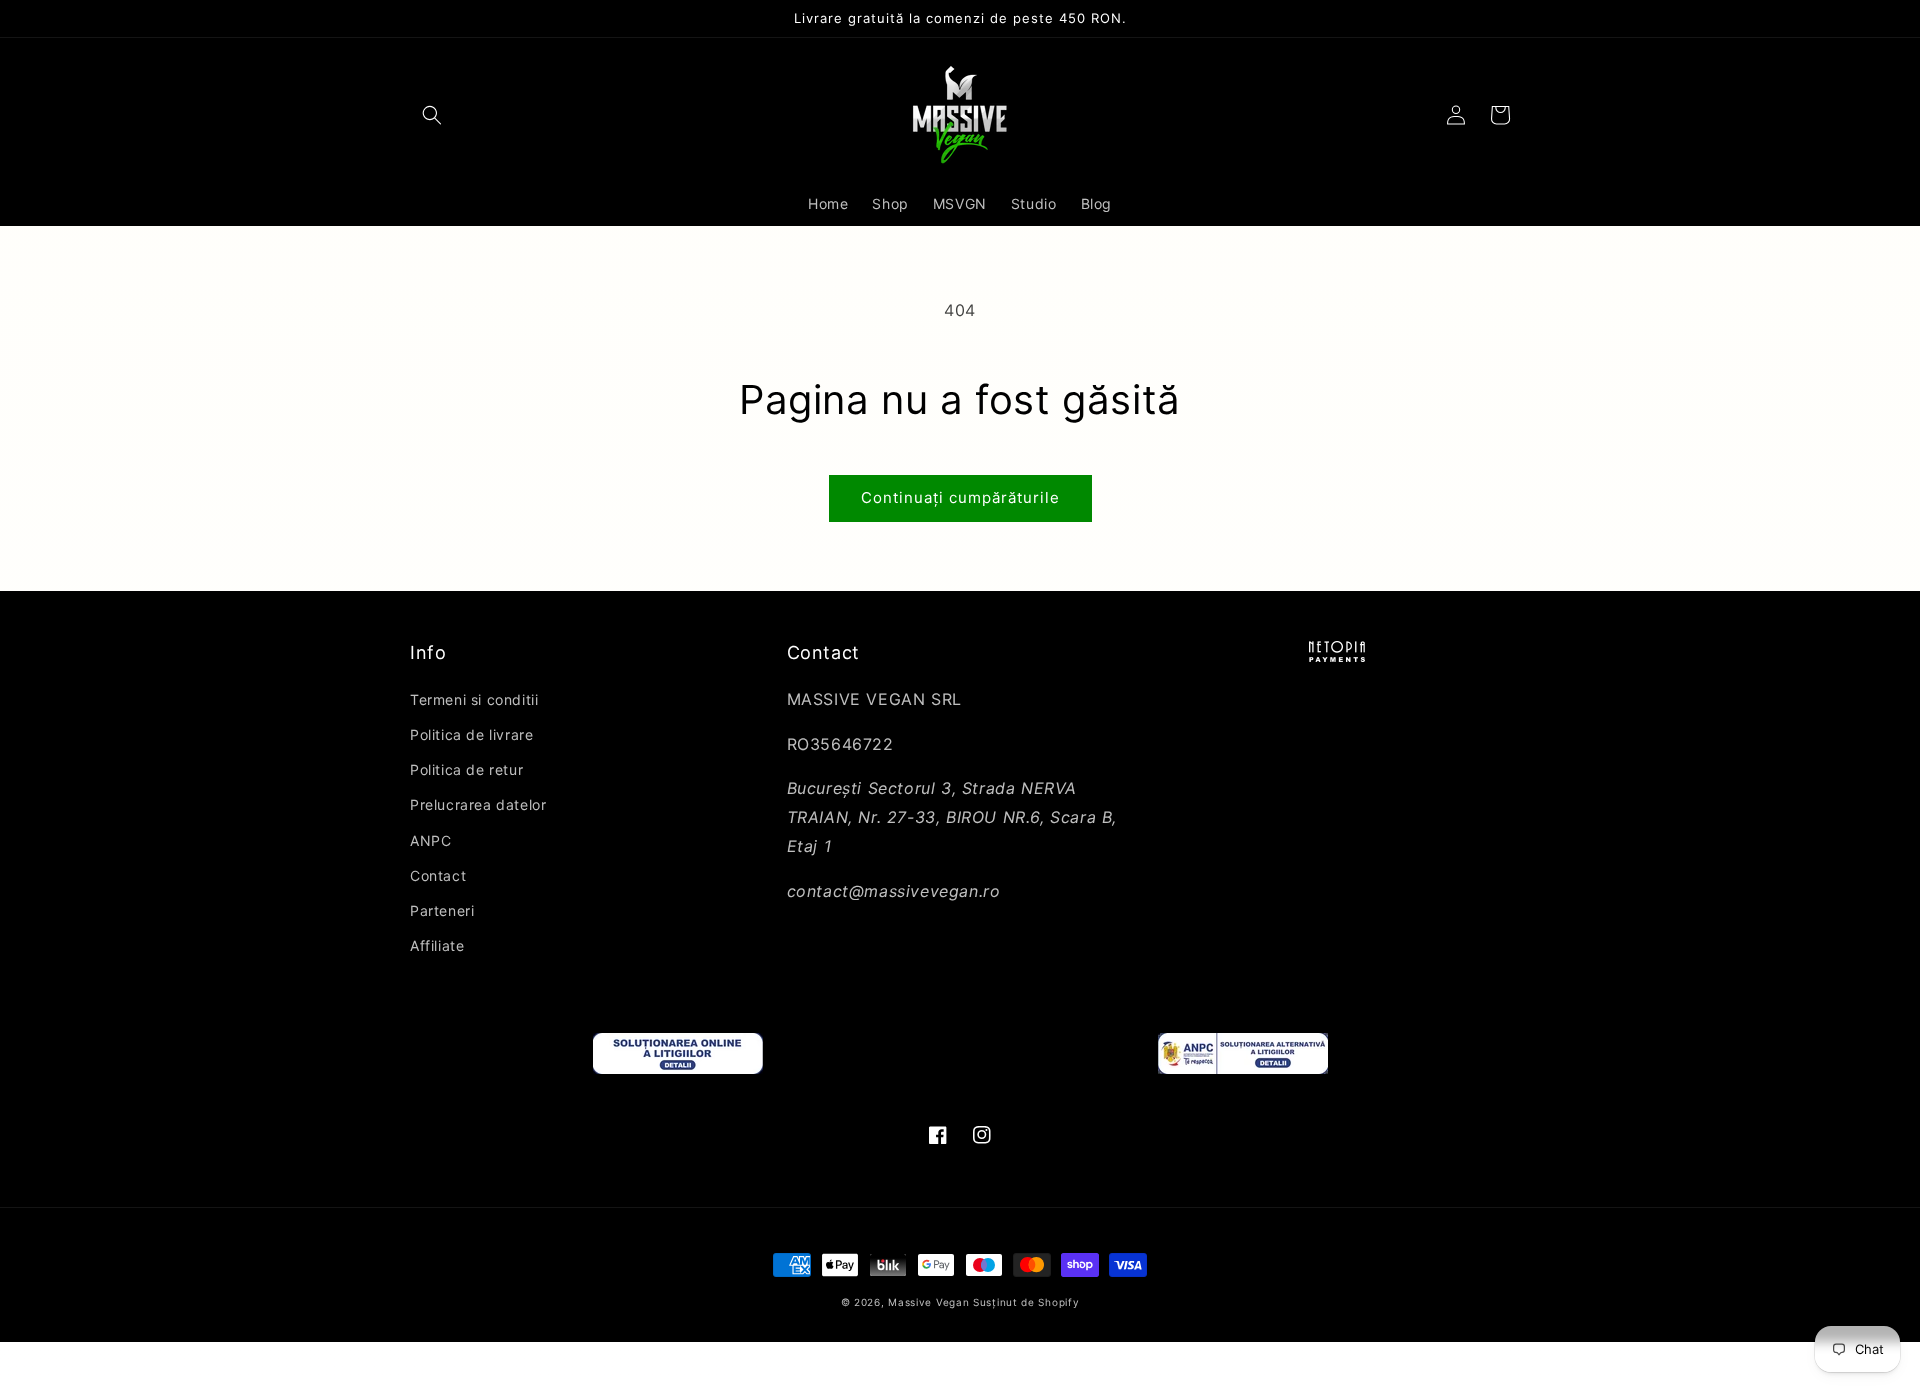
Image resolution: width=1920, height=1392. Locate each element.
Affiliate (437, 945)
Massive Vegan (928, 1302)
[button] (432, 115)
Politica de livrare (471, 734)
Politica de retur (466, 769)
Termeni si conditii (474, 699)
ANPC (430, 840)
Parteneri (442, 910)
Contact (438, 875)
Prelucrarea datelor (478, 804)
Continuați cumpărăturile (960, 497)
